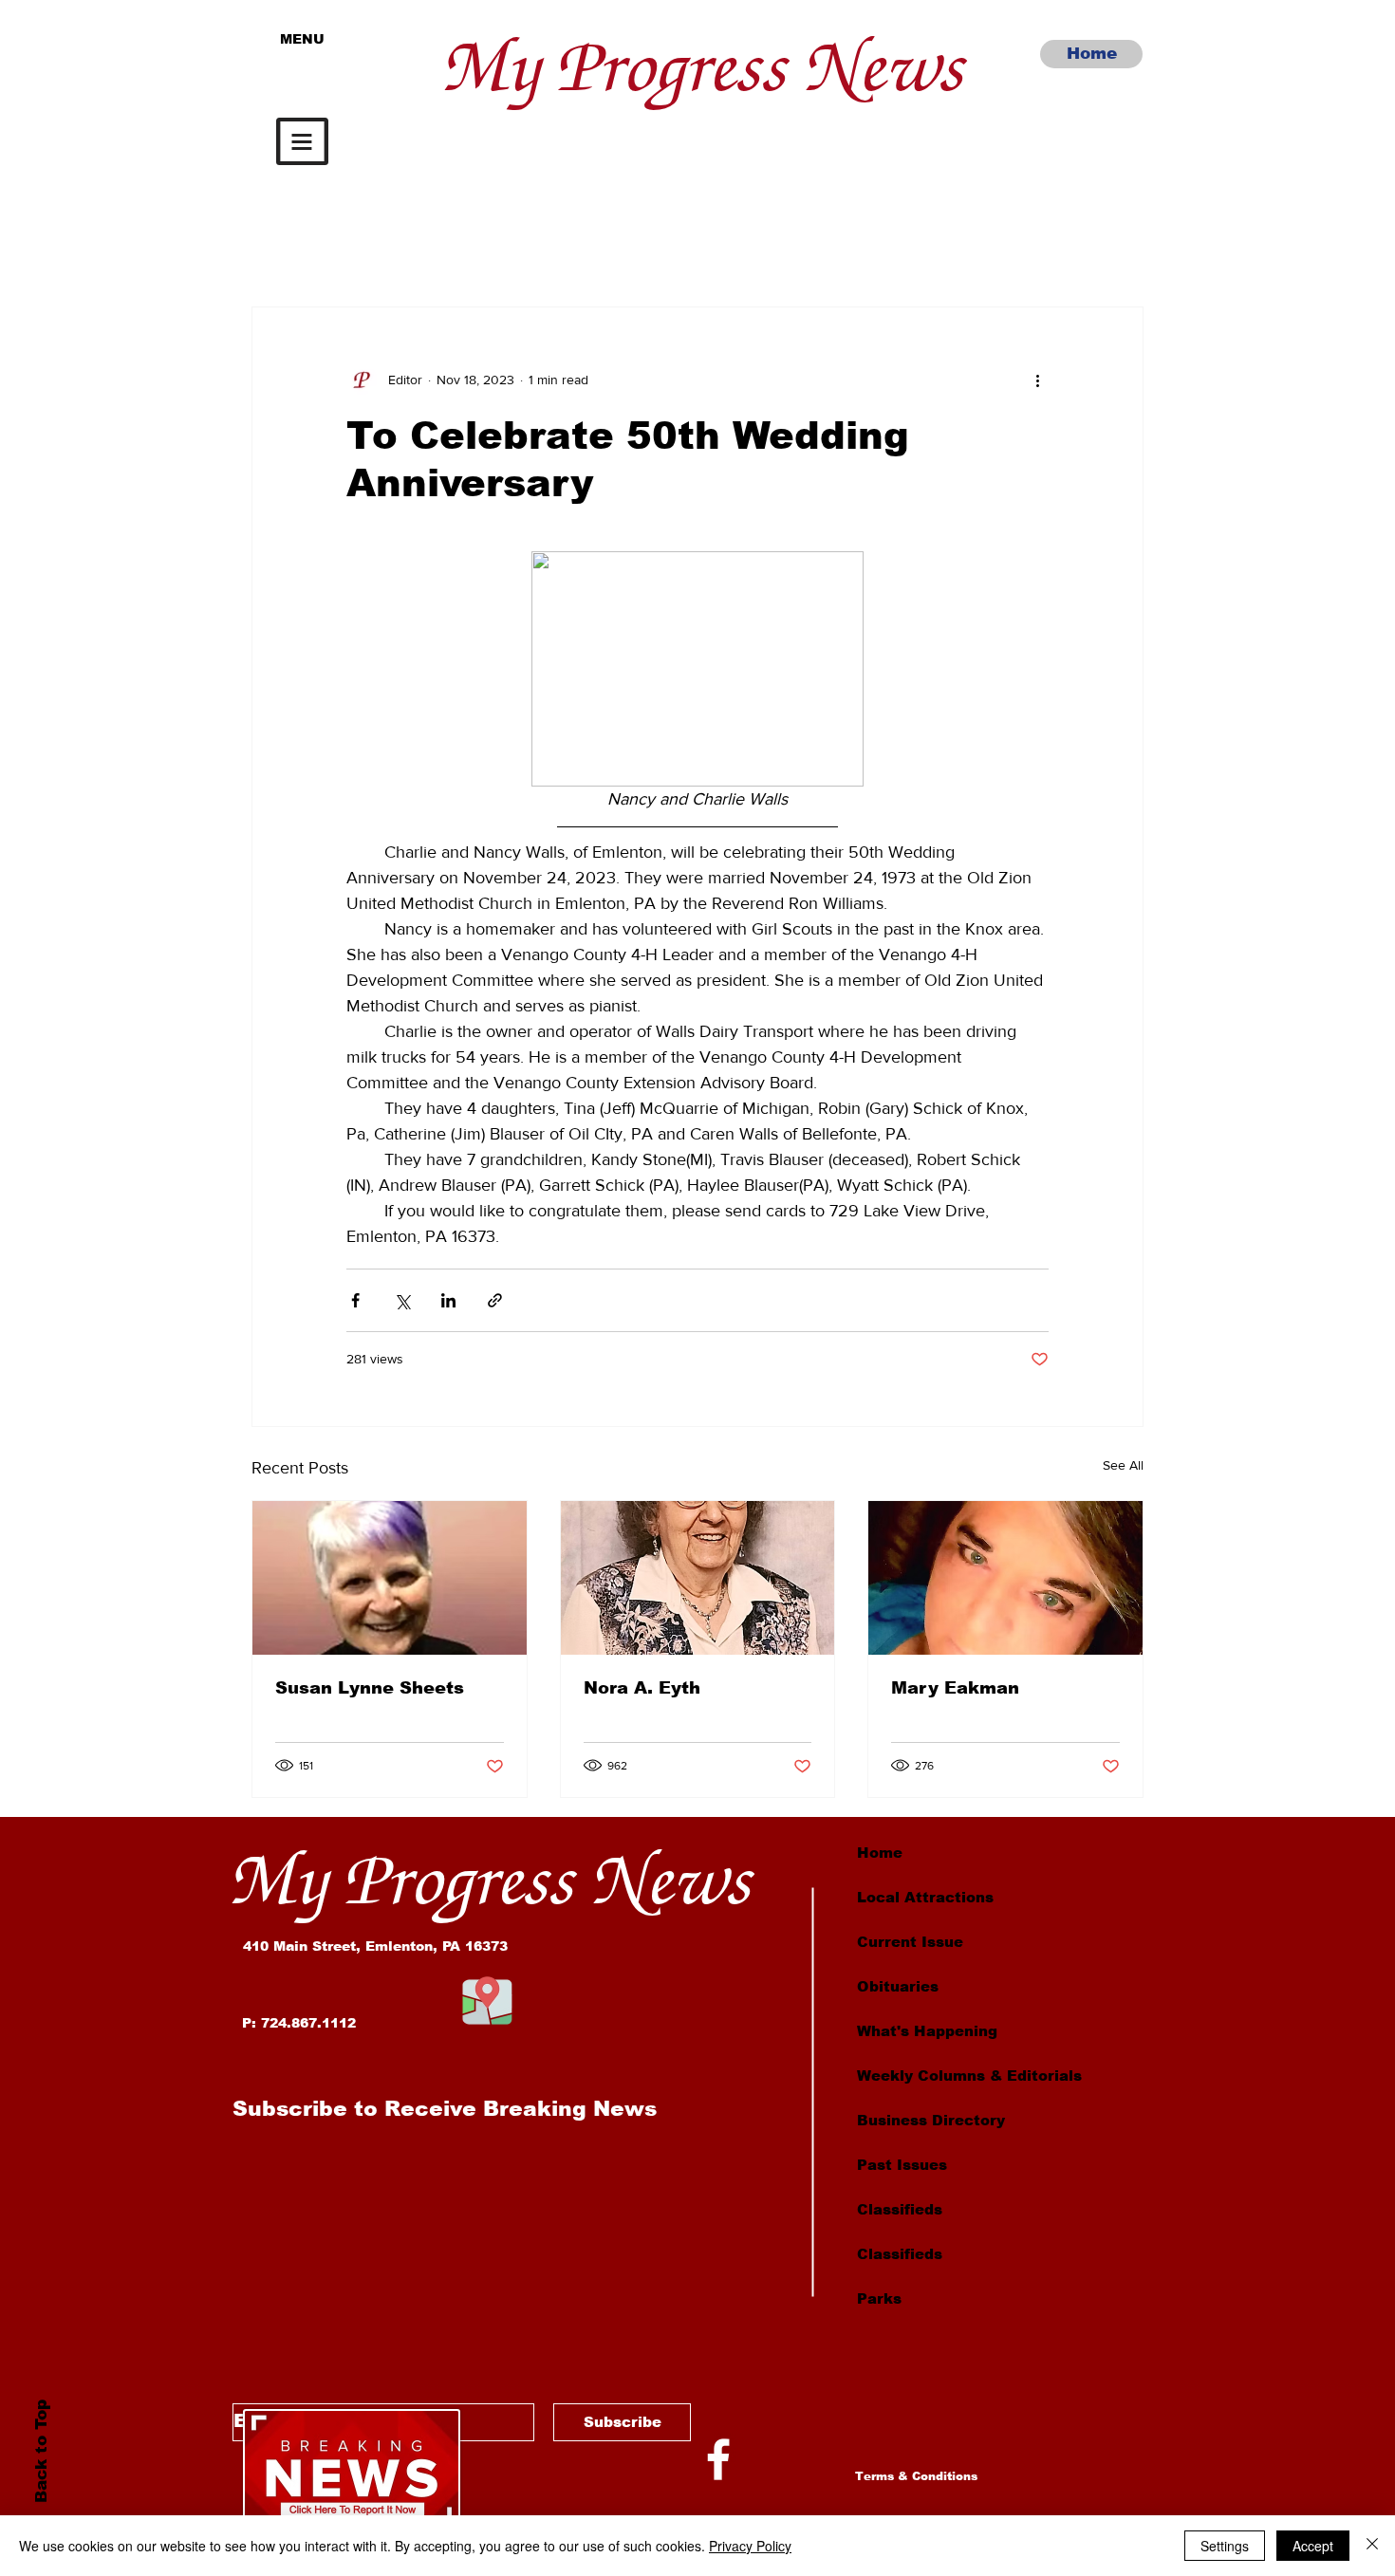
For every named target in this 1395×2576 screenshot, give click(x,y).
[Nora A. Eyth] (698, 1578)
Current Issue (910, 1942)
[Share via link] (495, 1300)
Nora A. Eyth (642, 1688)
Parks (879, 2298)
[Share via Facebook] (355, 1300)
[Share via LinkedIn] (448, 1300)
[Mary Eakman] (1005, 1578)
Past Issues (902, 2165)
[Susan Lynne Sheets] (390, 1578)
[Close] (1372, 2546)
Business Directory (931, 2120)
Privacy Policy (750, 2546)
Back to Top (40, 2451)
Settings (1225, 2546)
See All (1123, 1465)
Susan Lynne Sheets (370, 1688)
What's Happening (927, 2031)
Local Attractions (925, 1897)
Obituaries (898, 1986)
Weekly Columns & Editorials (969, 2076)
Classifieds (900, 2209)
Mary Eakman (955, 1688)
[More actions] (1037, 380)
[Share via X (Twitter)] (402, 1300)
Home (880, 1853)
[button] (302, 141)
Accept (1313, 2546)
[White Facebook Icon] (718, 2459)
